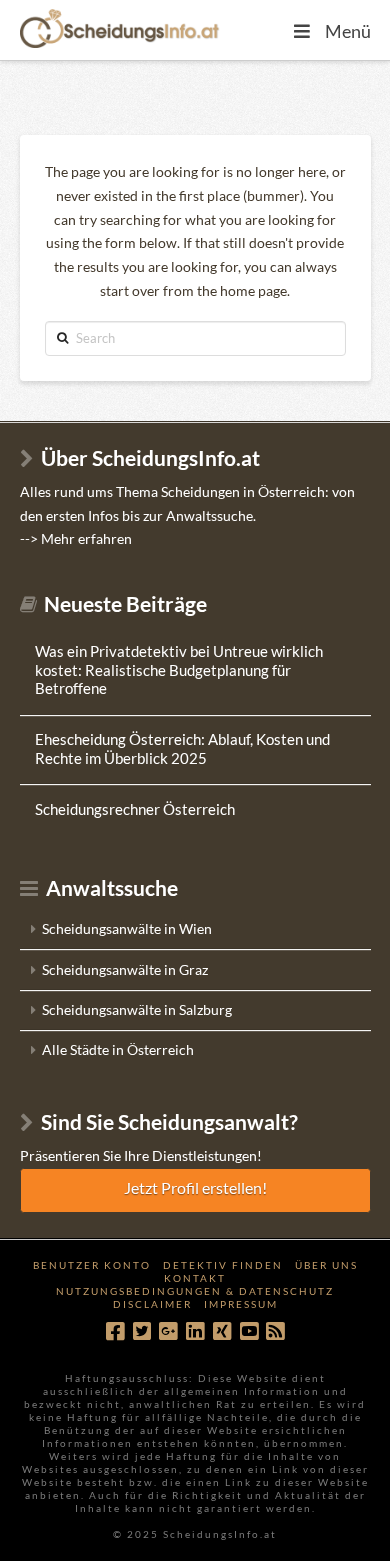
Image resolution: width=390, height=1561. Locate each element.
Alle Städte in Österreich (118, 1049)
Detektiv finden (223, 1265)
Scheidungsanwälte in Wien (127, 928)
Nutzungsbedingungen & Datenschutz (195, 1291)
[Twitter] (142, 1331)
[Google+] (168, 1331)
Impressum (241, 1304)
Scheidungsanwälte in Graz (125, 969)
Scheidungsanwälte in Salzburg (137, 1009)
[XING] (222, 1331)
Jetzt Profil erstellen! (195, 1187)
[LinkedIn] (195, 1331)
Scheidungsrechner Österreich (135, 809)
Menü (347, 31)
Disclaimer (152, 1304)
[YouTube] (249, 1331)
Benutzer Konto (92, 1265)
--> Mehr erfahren (76, 538)
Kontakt (195, 1278)
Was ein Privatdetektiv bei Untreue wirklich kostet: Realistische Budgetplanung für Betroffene (179, 669)
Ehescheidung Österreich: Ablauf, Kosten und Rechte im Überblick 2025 (182, 748)
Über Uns (326, 1265)
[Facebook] (115, 1331)
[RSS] (275, 1331)
